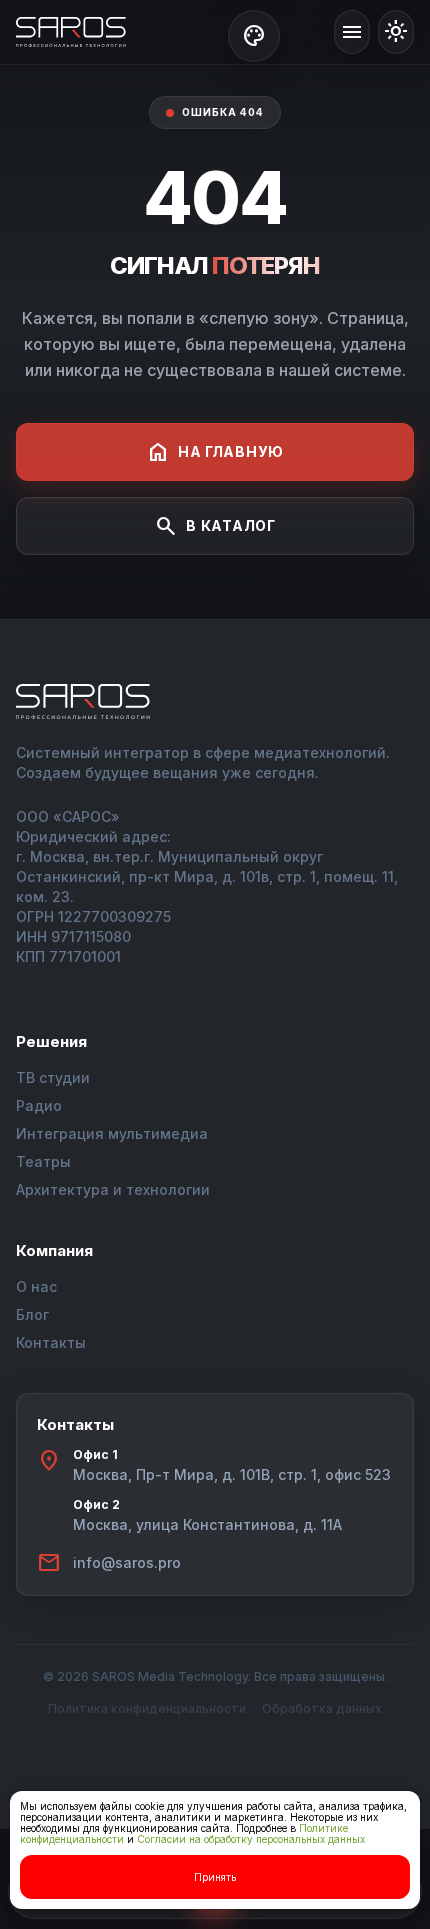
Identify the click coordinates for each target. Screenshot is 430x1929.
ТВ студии (53, 1077)
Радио (39, 1105)
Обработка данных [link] (322, 1708)
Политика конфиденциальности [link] (147, 1708)
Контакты (51, 1342)
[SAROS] (71, 32)
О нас (36, 1286)
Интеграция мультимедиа (112, 1133)
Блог (32, 1314)
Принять (215, 1877)
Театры (43, 1161)
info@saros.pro (127, 1562)
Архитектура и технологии (113, 1189)
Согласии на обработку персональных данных (251, 1839)
